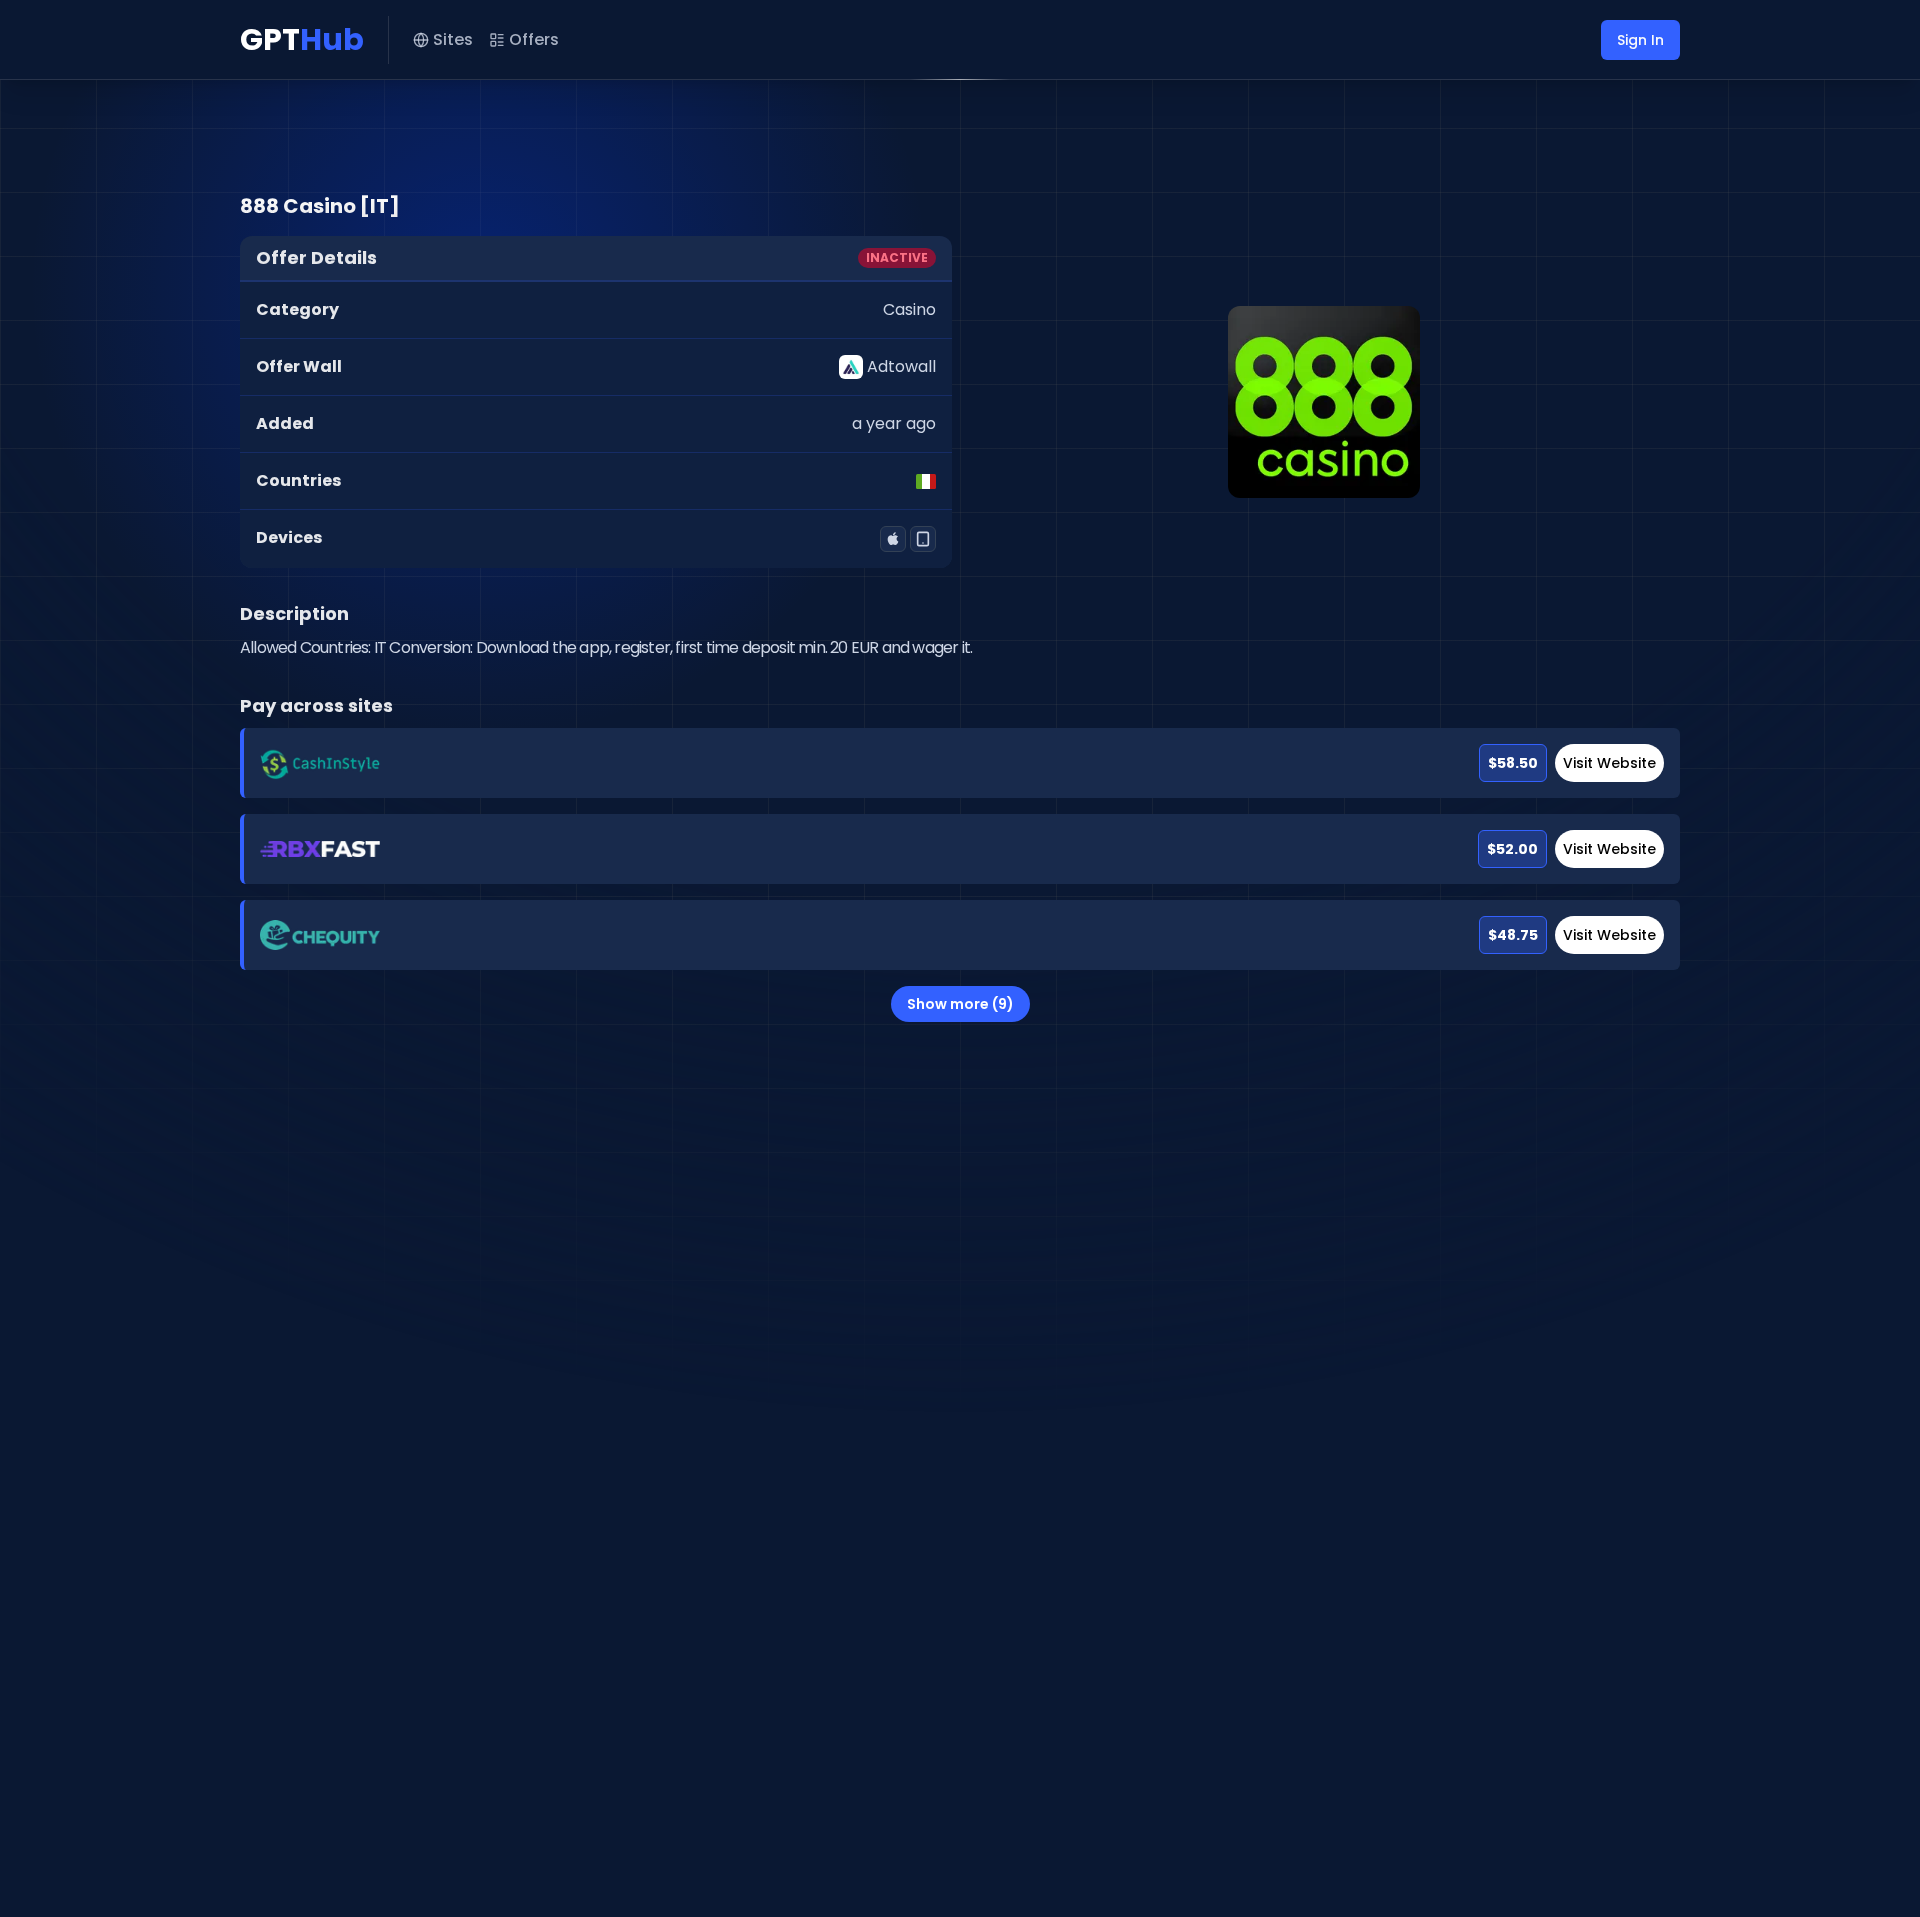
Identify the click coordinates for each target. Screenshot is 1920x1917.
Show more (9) (960, 1004)
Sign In (1640, 40)
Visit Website (1609, 763)
